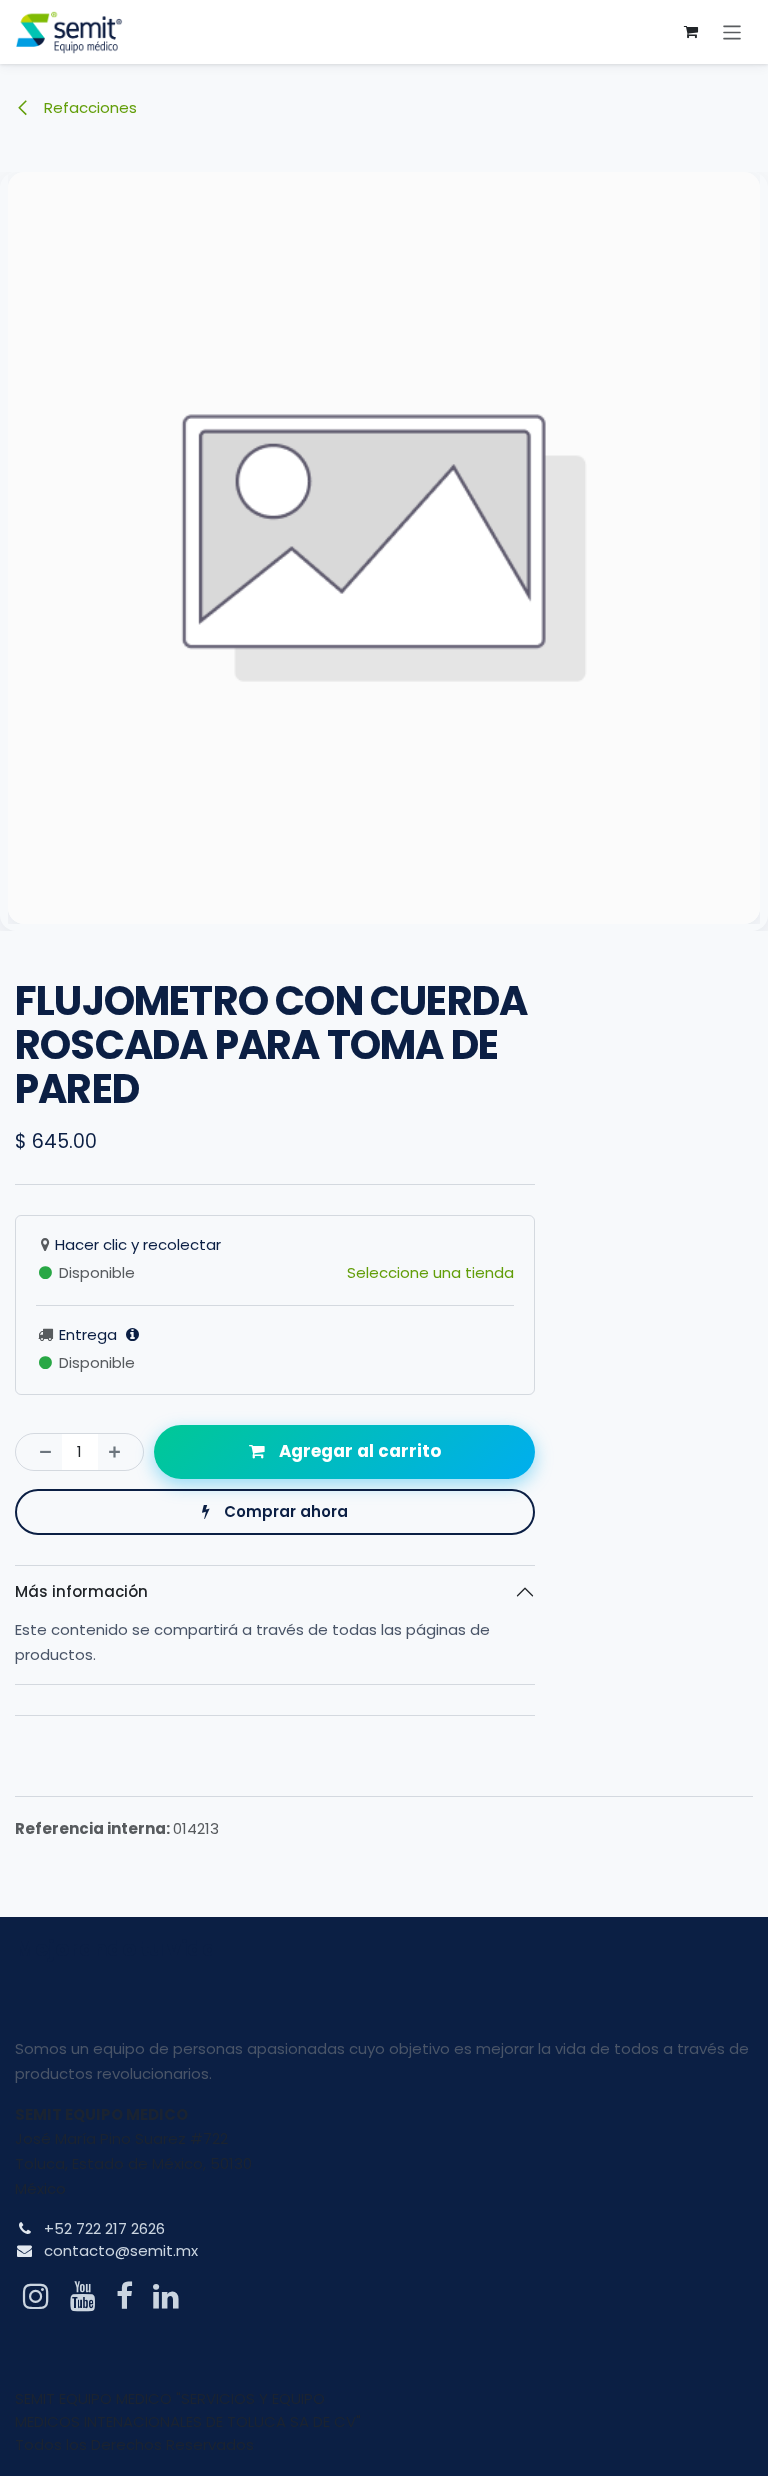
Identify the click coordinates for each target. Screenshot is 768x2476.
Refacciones (88, 107)
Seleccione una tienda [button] (430, 1272)
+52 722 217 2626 (104, 2228)
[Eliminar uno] (39, 1452)
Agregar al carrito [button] (358, 1451)
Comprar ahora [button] (284, 1511)
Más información (81, 1591)
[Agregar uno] (120, 1452)
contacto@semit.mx (121, 2250)
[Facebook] (124, 2296)
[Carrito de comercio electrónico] (691, 32)
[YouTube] (83, 2296)
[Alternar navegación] (732, 31)
